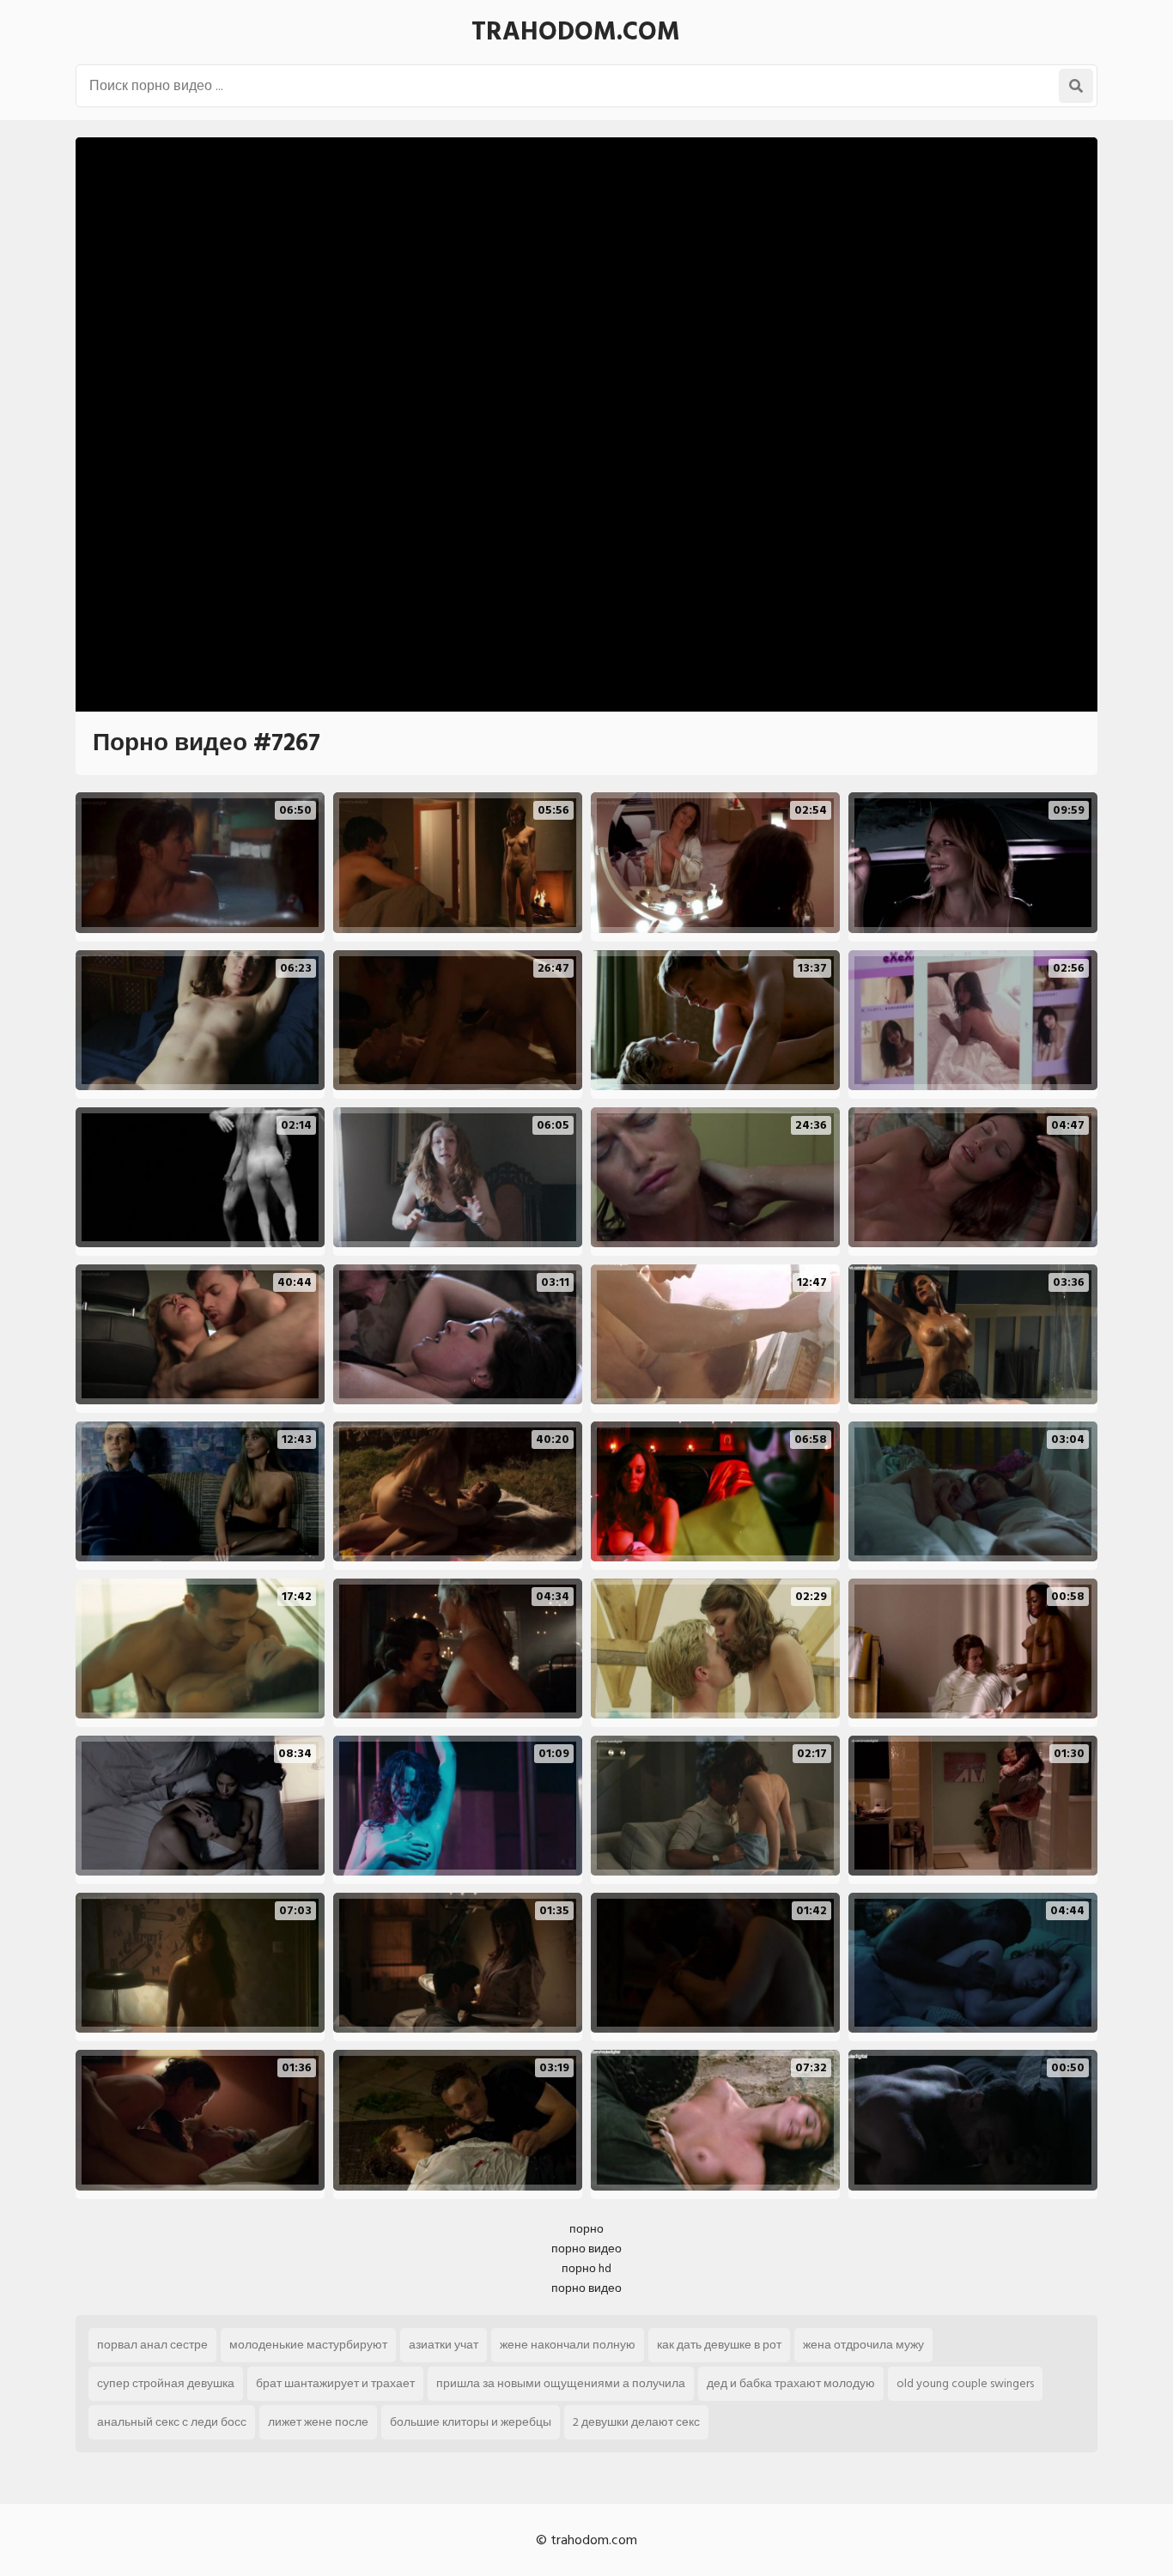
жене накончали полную (568, 2345)
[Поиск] (1076, 86)
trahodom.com (576, 32)
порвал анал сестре (152, 2345)
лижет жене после (318, 2422)
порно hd (586, 2268)
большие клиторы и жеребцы (471, 2422)
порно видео (586, 2249)
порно (586, 2229)
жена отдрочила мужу (863, 2345)
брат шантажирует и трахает (335, 2383)
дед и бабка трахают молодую (791, 2383)
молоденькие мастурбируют (308, 2345)
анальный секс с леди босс (172, 2422)
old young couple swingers (965, 2383)
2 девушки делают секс (636, 2422)
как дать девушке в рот (719, 2345)
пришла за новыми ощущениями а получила (561, 2383)
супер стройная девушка (166, 2383)
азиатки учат (444, 2345)
